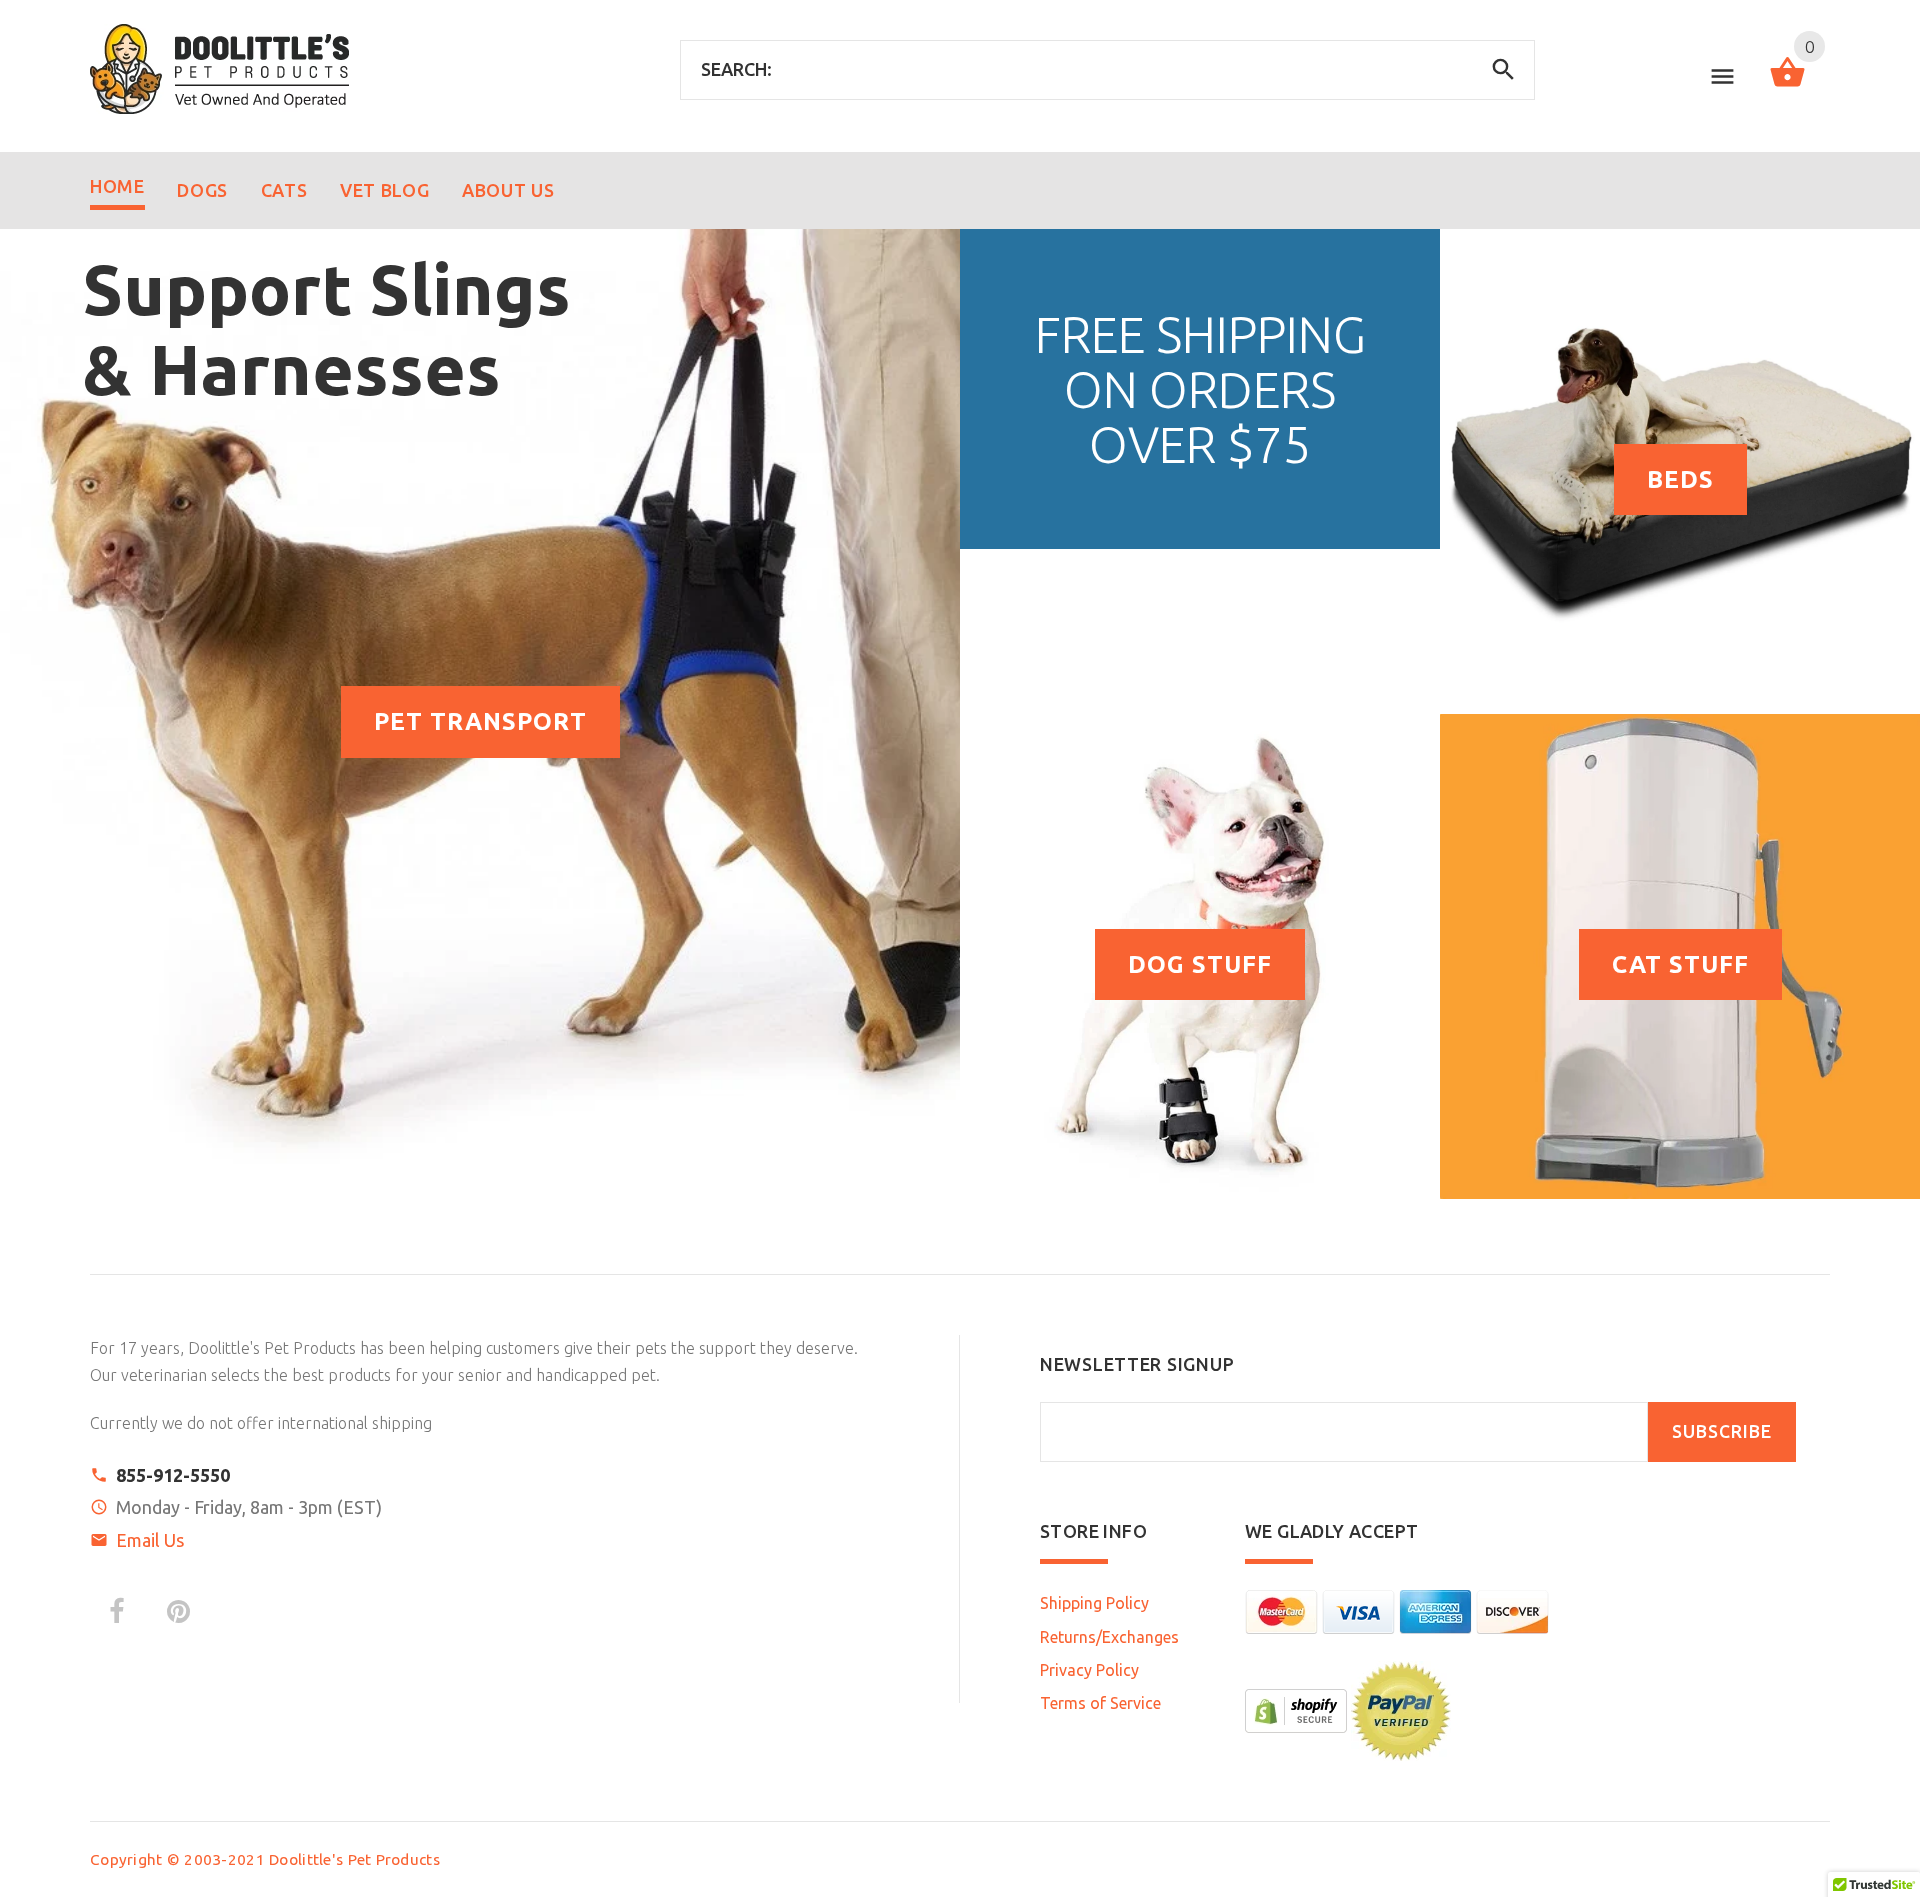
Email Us (150, 1540)
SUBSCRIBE (1722, 1431)
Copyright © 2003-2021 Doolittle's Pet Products (265, 1859)
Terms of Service (1100, 1703)
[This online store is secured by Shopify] (1296, 1709)
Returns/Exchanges (1109, 1637)
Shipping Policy (1094, 1603)
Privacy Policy (1089, 1670)
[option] (480, 714)
